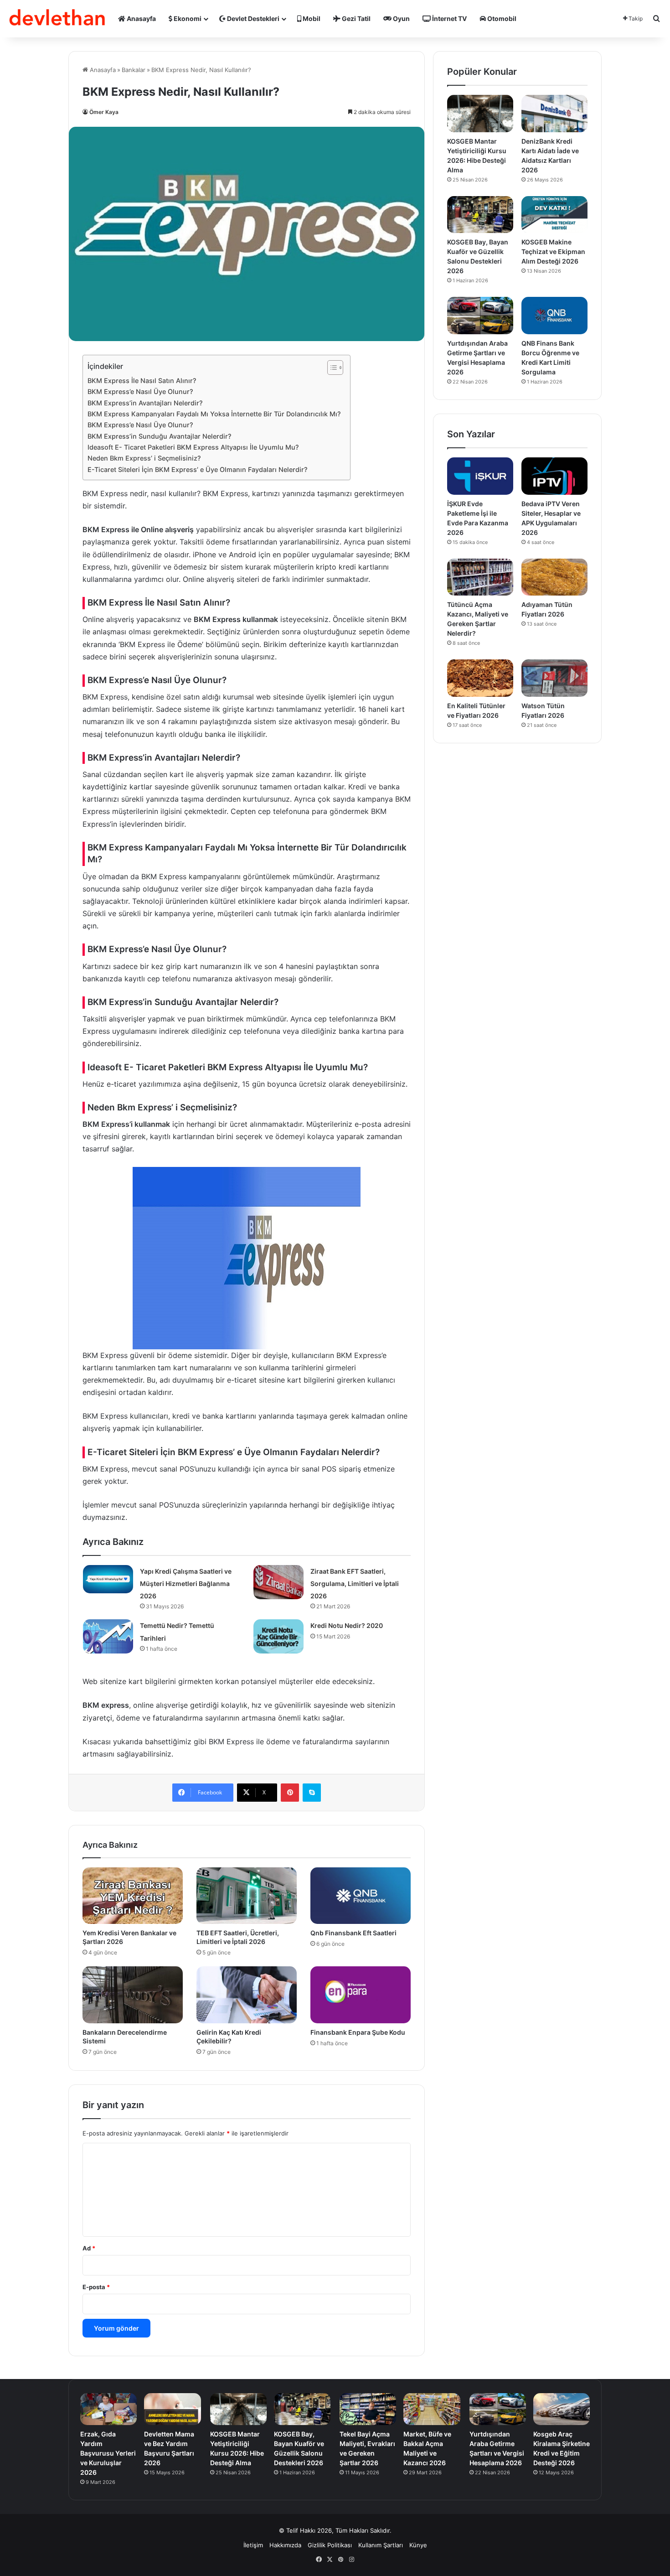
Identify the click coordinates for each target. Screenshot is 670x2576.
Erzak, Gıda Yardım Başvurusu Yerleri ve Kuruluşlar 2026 (108, 2453)
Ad (89, 2248)
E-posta (96, 2287)
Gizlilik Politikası (330, 2545)
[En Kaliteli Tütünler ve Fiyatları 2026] (480, 678)
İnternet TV (449, 18)
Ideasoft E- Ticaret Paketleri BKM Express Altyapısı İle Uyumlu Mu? (193, 447)
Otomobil (501, 18)
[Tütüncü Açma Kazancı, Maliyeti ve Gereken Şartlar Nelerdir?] (480, 577)
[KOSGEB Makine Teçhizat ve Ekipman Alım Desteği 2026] (554, 215)
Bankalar (134, 70)
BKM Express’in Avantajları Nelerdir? (145, 403)
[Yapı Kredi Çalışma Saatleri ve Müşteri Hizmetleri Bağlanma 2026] (108, 1579)
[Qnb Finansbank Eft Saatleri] (361, 1896)
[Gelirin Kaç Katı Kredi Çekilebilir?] (247, 1995)
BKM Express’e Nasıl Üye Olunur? (140, 391)
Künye (418, 2545)
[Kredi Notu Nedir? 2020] (278, 1636)
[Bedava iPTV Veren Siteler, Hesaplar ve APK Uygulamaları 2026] (554, 476)
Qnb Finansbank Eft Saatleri (353, 1933)
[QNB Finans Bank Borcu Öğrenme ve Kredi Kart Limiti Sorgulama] (554, 316)
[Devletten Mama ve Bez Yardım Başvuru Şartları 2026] (172, 2409)
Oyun (401, 18)
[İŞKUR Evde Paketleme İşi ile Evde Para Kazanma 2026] (480, 476)
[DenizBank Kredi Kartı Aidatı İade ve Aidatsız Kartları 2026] (554, 114)
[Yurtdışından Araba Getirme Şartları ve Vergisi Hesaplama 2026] (480, 316)
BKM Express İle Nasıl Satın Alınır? (142, 381)
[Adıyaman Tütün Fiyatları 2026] (554, 577)
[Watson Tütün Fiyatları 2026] (554, 678)
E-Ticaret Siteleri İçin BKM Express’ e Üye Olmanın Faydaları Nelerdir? (198, 469)
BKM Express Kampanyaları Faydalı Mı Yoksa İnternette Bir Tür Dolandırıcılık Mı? (214, 414)
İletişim (253, 2545)
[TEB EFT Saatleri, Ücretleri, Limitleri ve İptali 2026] (247, 1896)
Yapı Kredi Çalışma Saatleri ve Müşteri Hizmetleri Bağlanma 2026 (186, 1583)
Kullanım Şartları (381, 2545)
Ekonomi (187, 18)
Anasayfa (141, 18)
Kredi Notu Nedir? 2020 (347, 1625)
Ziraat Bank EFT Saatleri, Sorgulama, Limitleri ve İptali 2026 (355, 1583)
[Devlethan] (57, 19)
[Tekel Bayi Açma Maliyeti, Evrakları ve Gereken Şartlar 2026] (368, 2409)
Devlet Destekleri (253, 18)
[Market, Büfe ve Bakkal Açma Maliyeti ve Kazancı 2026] (432, 2409)
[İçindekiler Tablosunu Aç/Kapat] (331, 368)
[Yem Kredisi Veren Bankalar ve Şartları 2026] (133, 1896)
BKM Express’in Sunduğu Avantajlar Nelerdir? (160, 436)
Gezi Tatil (356, 18)
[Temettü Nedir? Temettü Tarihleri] (108, 1636)
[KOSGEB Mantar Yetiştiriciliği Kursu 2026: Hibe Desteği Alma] (480, 114)
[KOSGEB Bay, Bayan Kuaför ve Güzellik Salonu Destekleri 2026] (480, 215)
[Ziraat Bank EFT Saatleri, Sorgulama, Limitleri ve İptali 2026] (278, 1582)
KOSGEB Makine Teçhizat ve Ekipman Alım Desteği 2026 (553, 251)
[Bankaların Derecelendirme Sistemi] (133, 1995)
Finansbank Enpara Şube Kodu (358, 2032)
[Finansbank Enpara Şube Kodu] (361, 1995)
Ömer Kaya (104, 112)
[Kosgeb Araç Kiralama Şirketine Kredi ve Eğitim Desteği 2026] (562, 2409)
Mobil (311, 18)
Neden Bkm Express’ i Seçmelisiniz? (144, 458)
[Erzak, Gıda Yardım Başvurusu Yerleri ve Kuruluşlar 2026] (108, 2409)
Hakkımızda (285, 2545)
